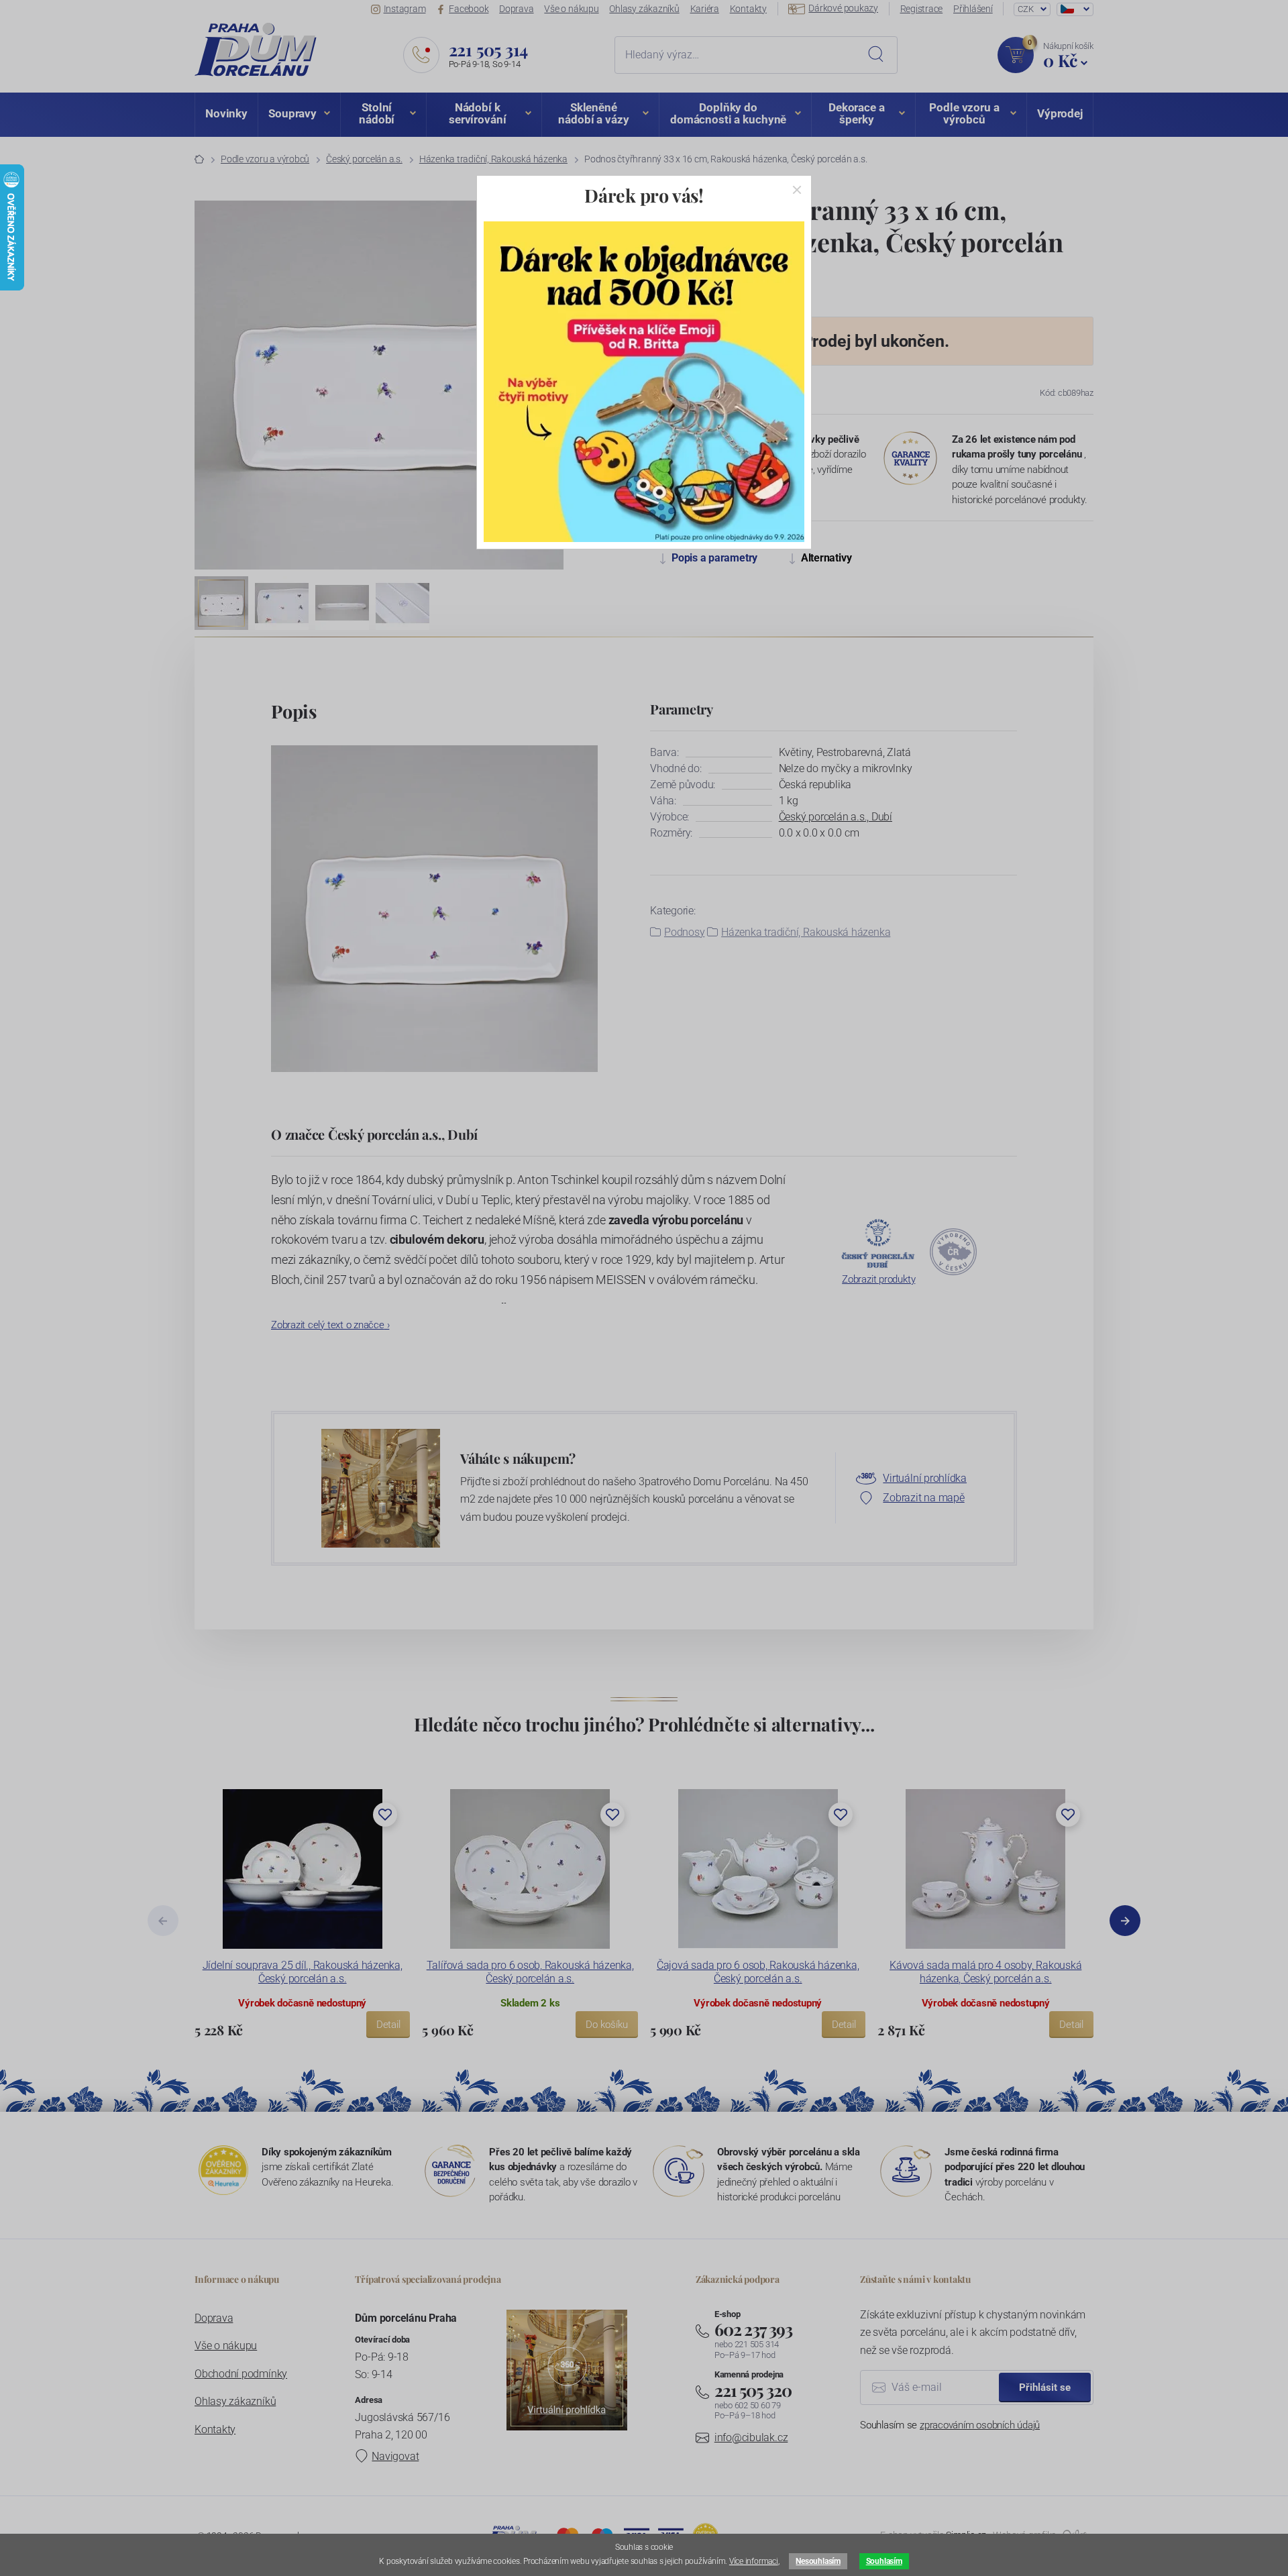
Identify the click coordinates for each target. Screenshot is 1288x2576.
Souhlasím (884, 2561)
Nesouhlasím (818, 2561)
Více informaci (754, 2561)
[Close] (797, 190)
